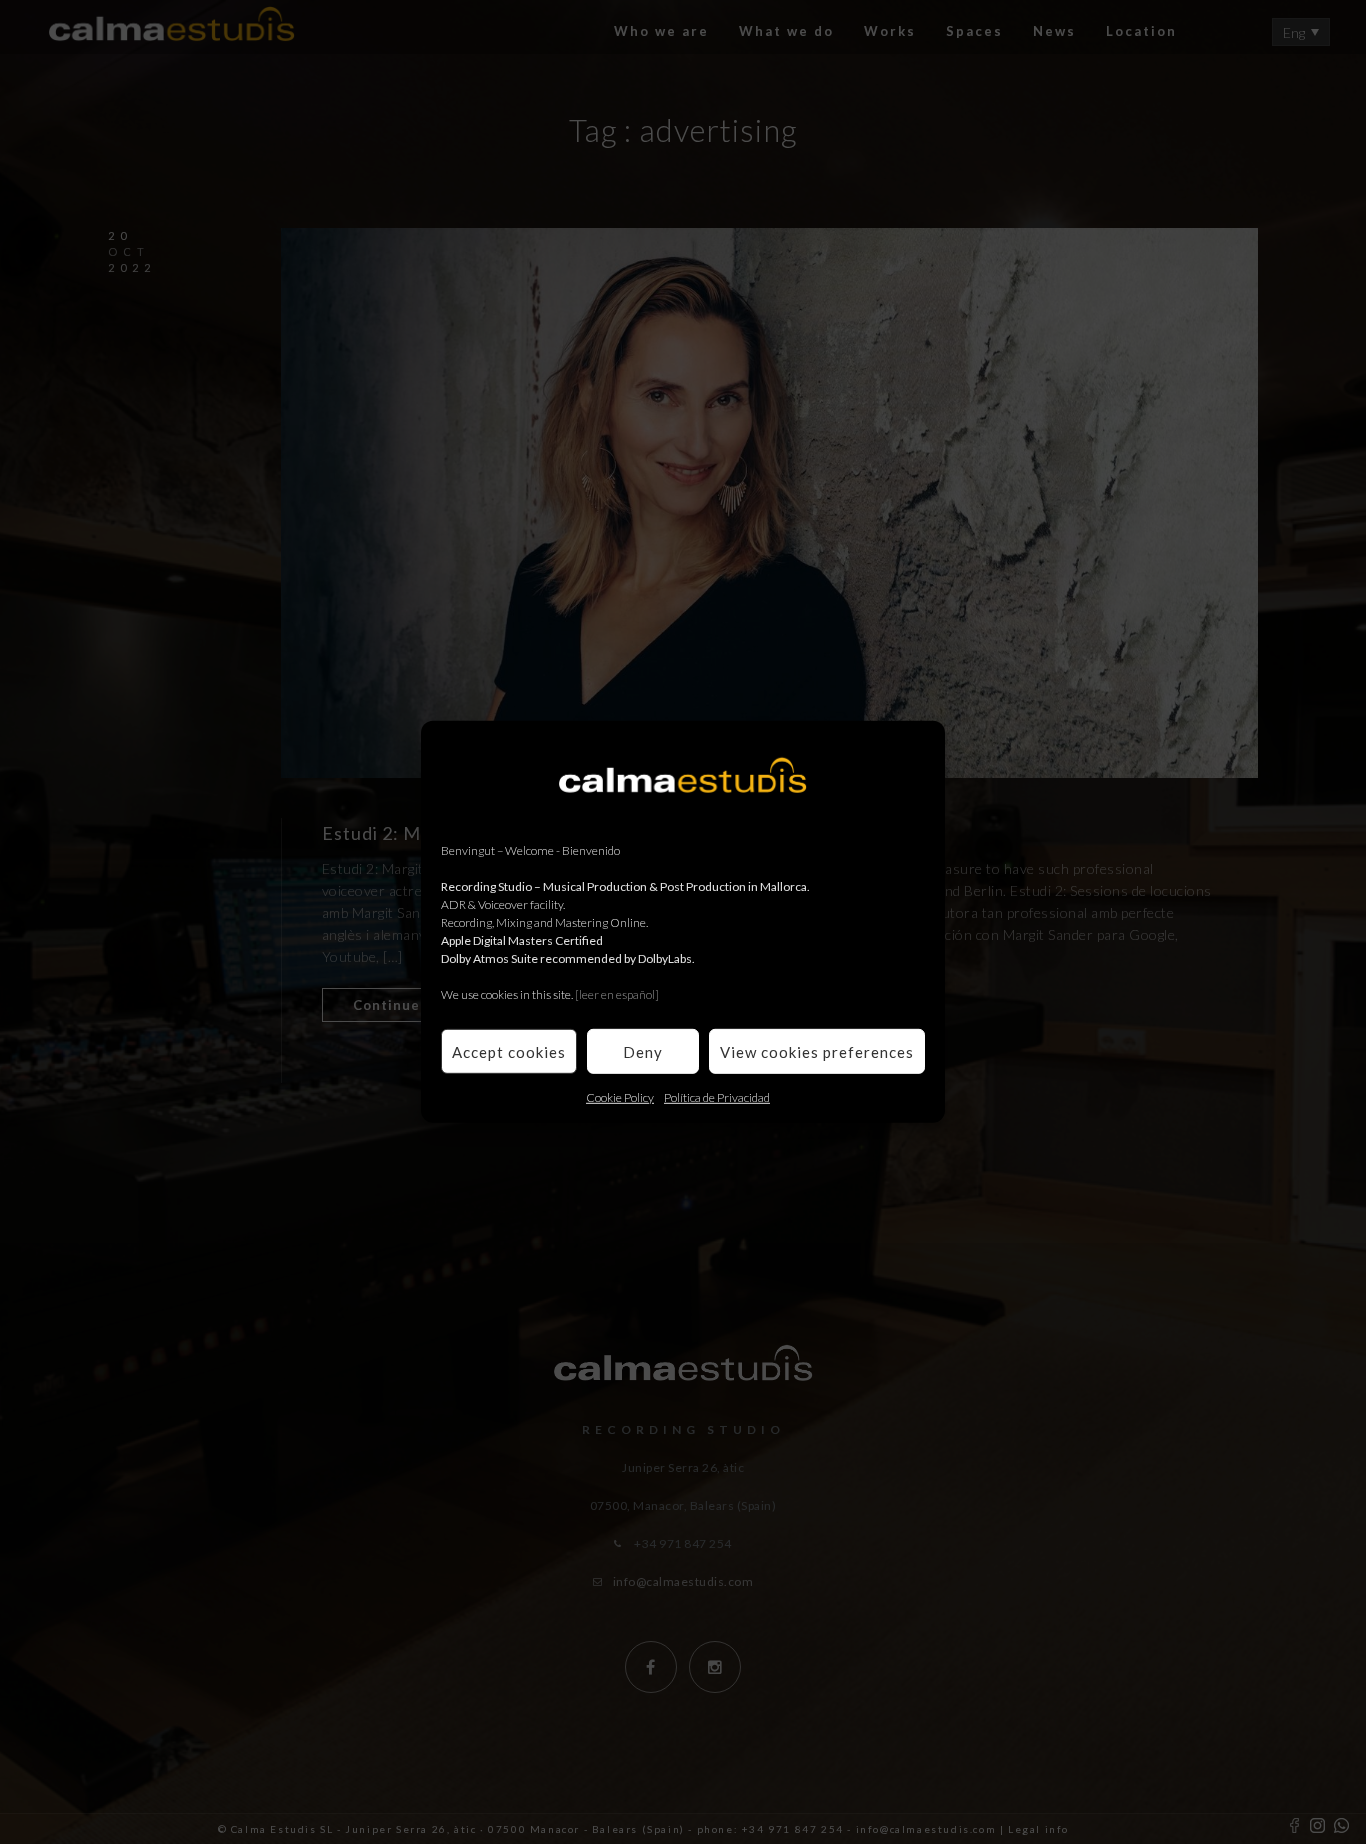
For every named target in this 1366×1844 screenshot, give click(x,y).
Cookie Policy (620, 1097)
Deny (643, 1051)
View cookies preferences (817, 1051)
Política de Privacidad (717, 1097)
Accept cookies (509, 1051)
